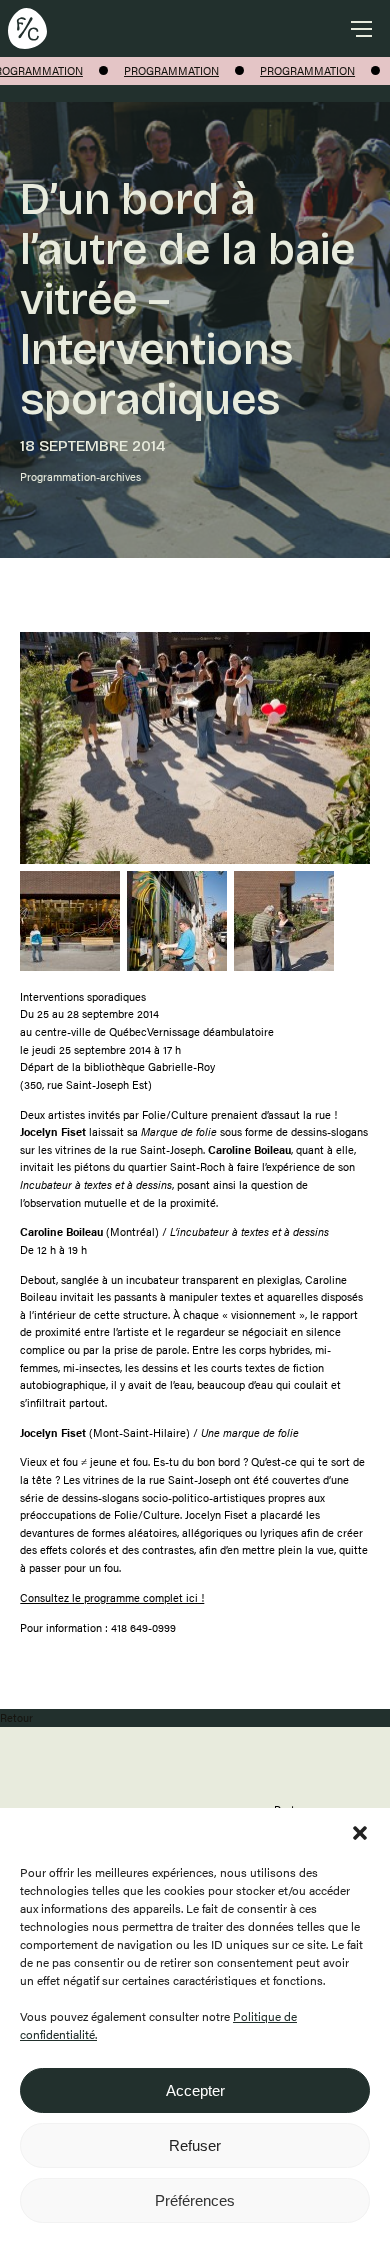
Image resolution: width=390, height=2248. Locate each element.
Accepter (195, 2090)
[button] (360, 1833)
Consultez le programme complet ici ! (112, 1597)
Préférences (195, 2200)
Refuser (195, 2145)
